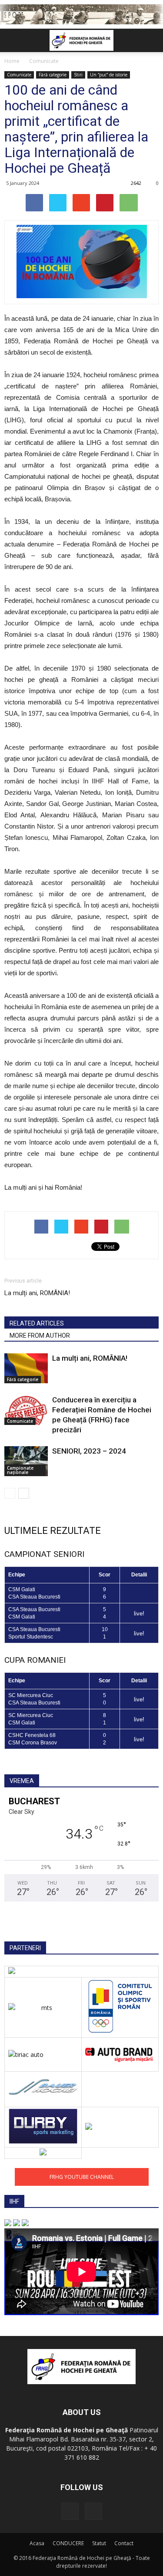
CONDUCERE (68, 2543)
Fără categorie (53, 75)
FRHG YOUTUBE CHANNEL (82, 2177)
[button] (151, 40)
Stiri (78, 75)
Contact (124, 2543)
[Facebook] (70, 2511)
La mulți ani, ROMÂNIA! (37, 1293)
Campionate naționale (20, 1470)
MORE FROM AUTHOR (40, 1336)
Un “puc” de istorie (109, 75)
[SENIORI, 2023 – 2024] (26, 1461)
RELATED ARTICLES (37, 1323)
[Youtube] (93, 2511)
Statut (99, 2543)
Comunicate (19, 75)
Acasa (37, 2543)
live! (139, 1614)
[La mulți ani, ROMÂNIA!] (26, 1368)
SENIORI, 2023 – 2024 (89, 1451)
